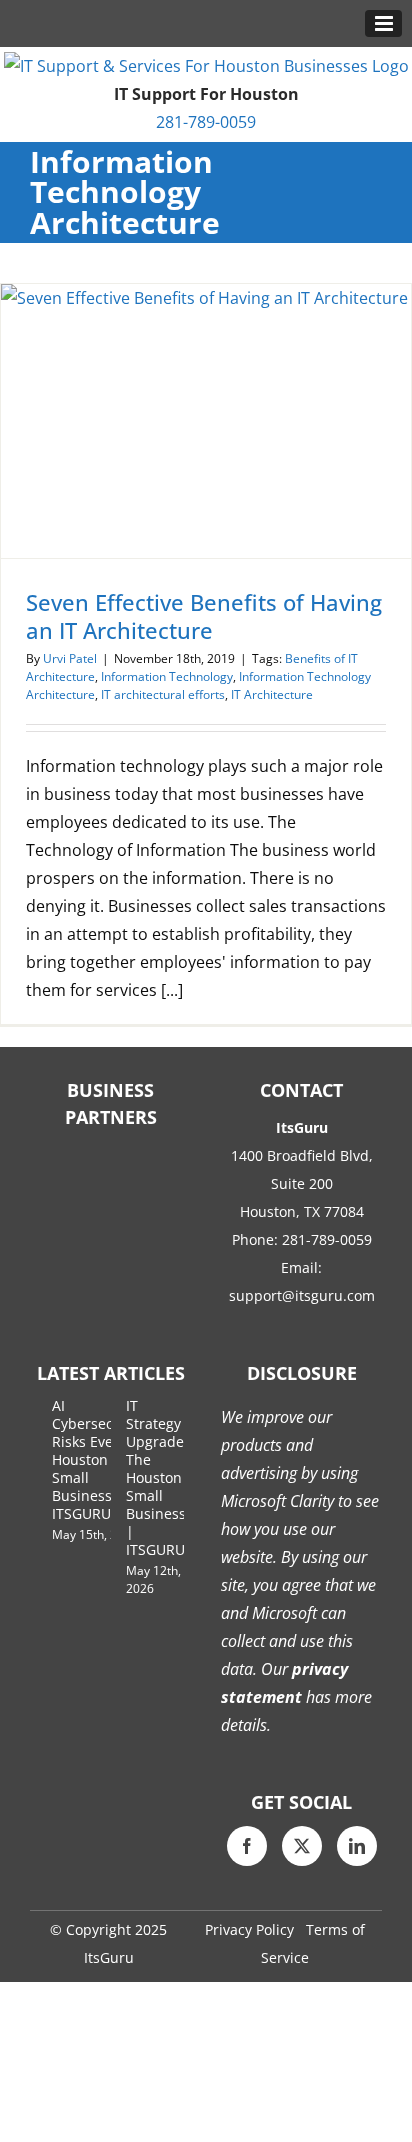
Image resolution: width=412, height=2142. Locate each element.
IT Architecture (272, 694)
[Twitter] (302, 1846)
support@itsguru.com (302, 1295)
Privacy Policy (249, 1929)
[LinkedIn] (357, 1846)
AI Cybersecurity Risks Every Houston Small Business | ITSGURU (98, 1459)
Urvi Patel (70, 658)
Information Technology (167, 676)
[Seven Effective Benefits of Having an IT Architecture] (206, 421)
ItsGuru (109, 1957)
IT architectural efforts (163, 694)
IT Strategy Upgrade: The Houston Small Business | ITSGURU (157, 1477)
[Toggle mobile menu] (383, 23)
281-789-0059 (206, 122)
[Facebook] (247, 1846)
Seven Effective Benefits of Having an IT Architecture (204, 616)
